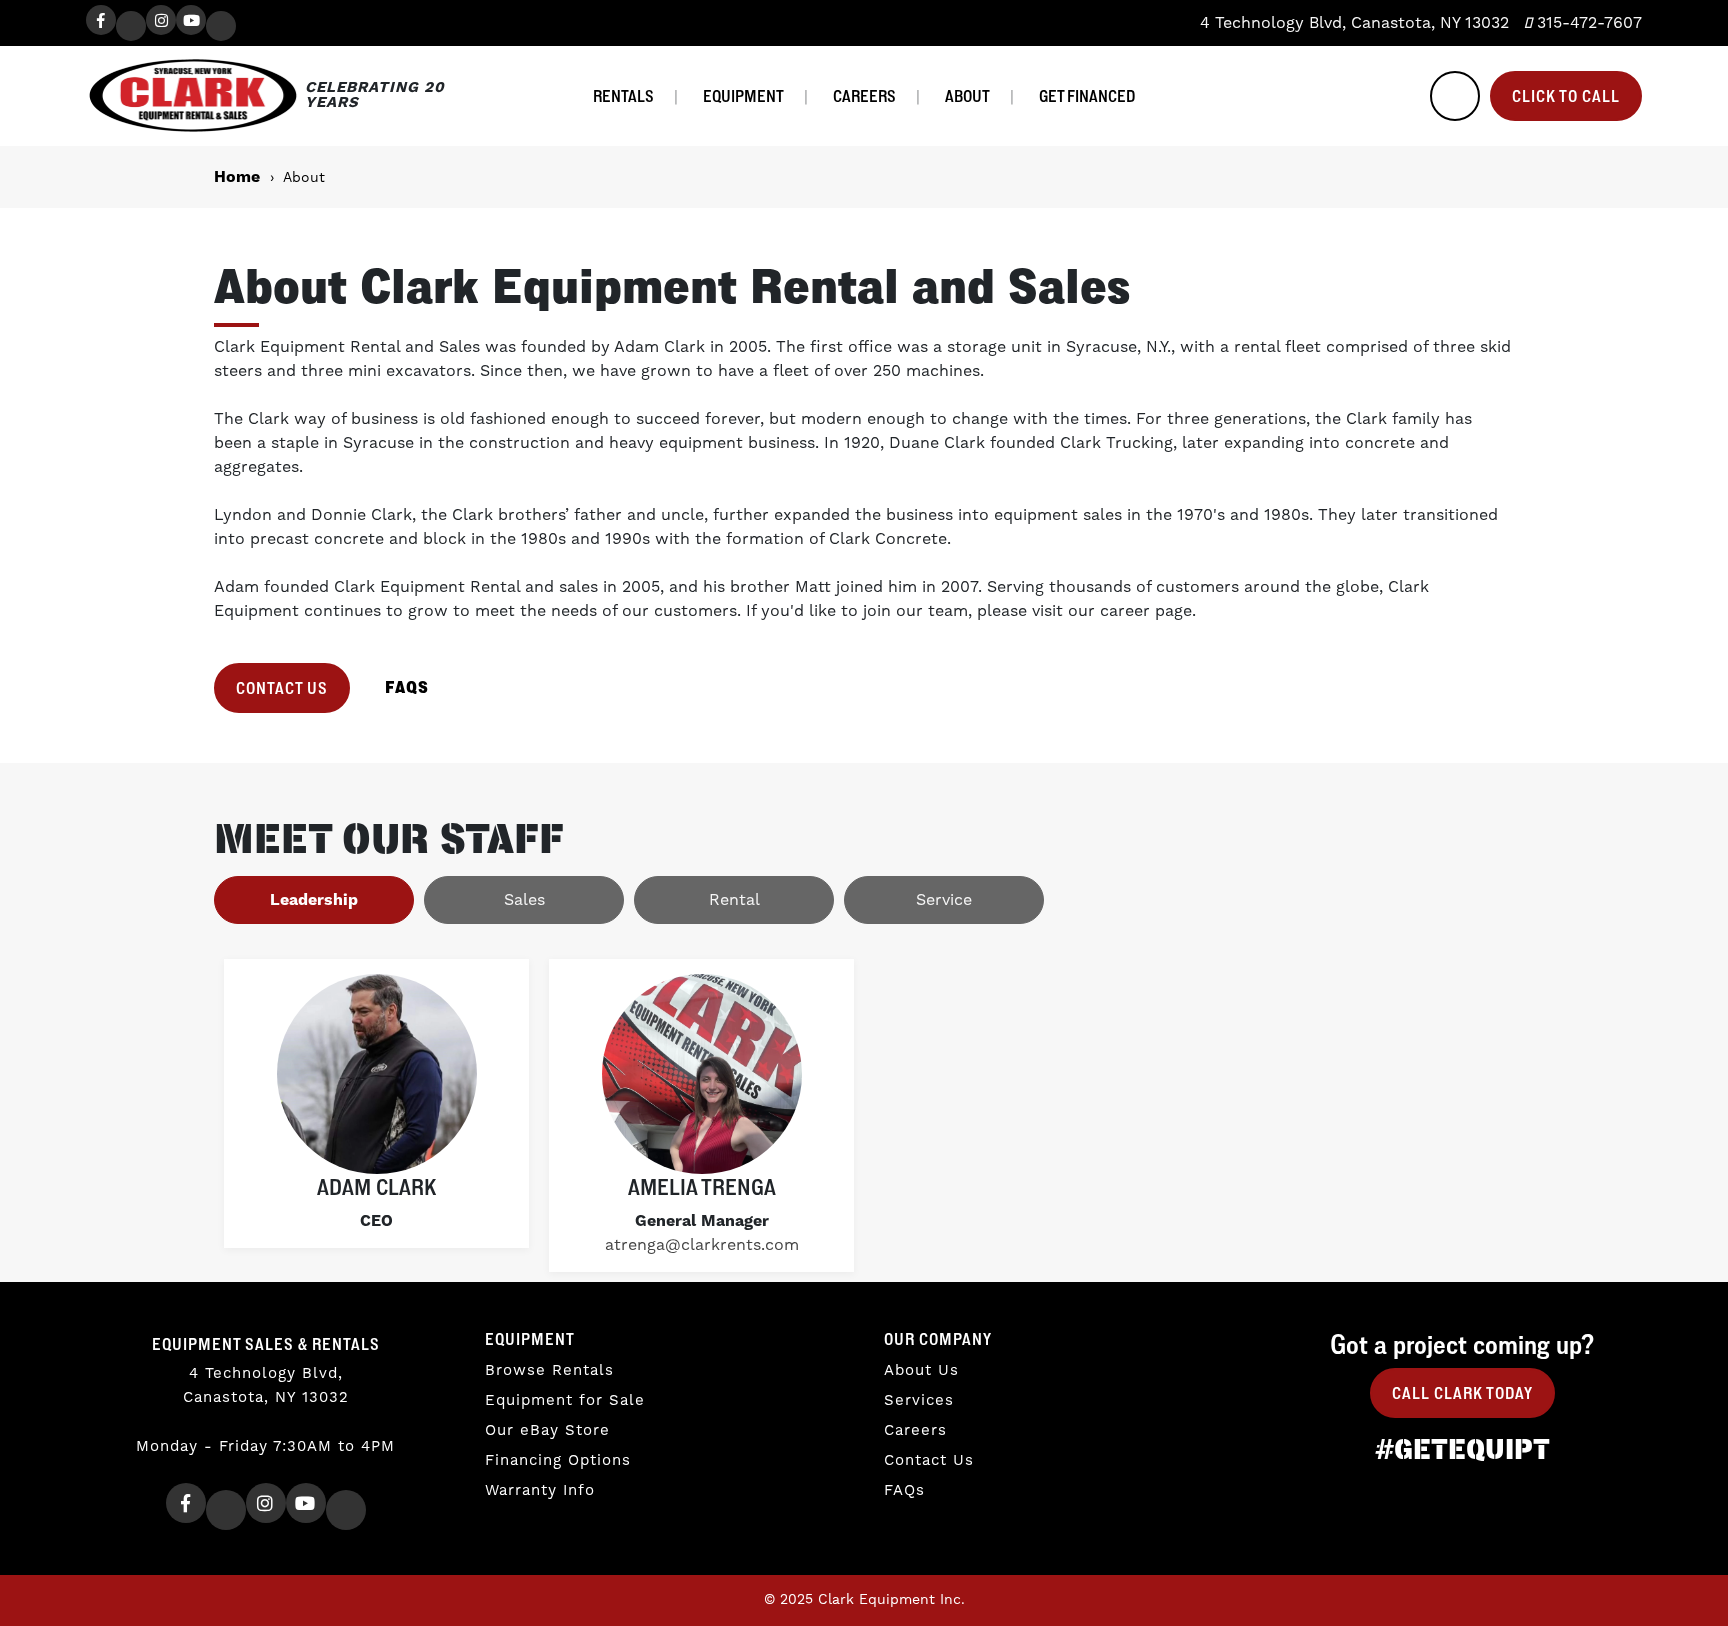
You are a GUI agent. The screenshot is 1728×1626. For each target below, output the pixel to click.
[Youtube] (191, 20)
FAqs (407, 687)
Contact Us (282, 688)
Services (919, 1400)
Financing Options (558, 1460)
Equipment (743, 96)
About (967, 96)
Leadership (314, 900)
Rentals (623, 96)
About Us (921, 1370)
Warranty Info (540, 1490)
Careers (864, 96)
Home (237, 177)
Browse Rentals (549, 1370)
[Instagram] (161, 20)
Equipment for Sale (565, 1400)
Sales (524, 900)
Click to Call (1566, 96)
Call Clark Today (1462, 1393)
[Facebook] (101, 20)
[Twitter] (131, 26)
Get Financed (1087, 96)
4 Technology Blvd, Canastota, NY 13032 (1352, 23)
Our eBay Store (547, 1430)
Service (944, 900)
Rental (734, 900)
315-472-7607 (1587, 23)
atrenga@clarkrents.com (702, 1245)
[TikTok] (221, 26)
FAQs (904, 1490)
